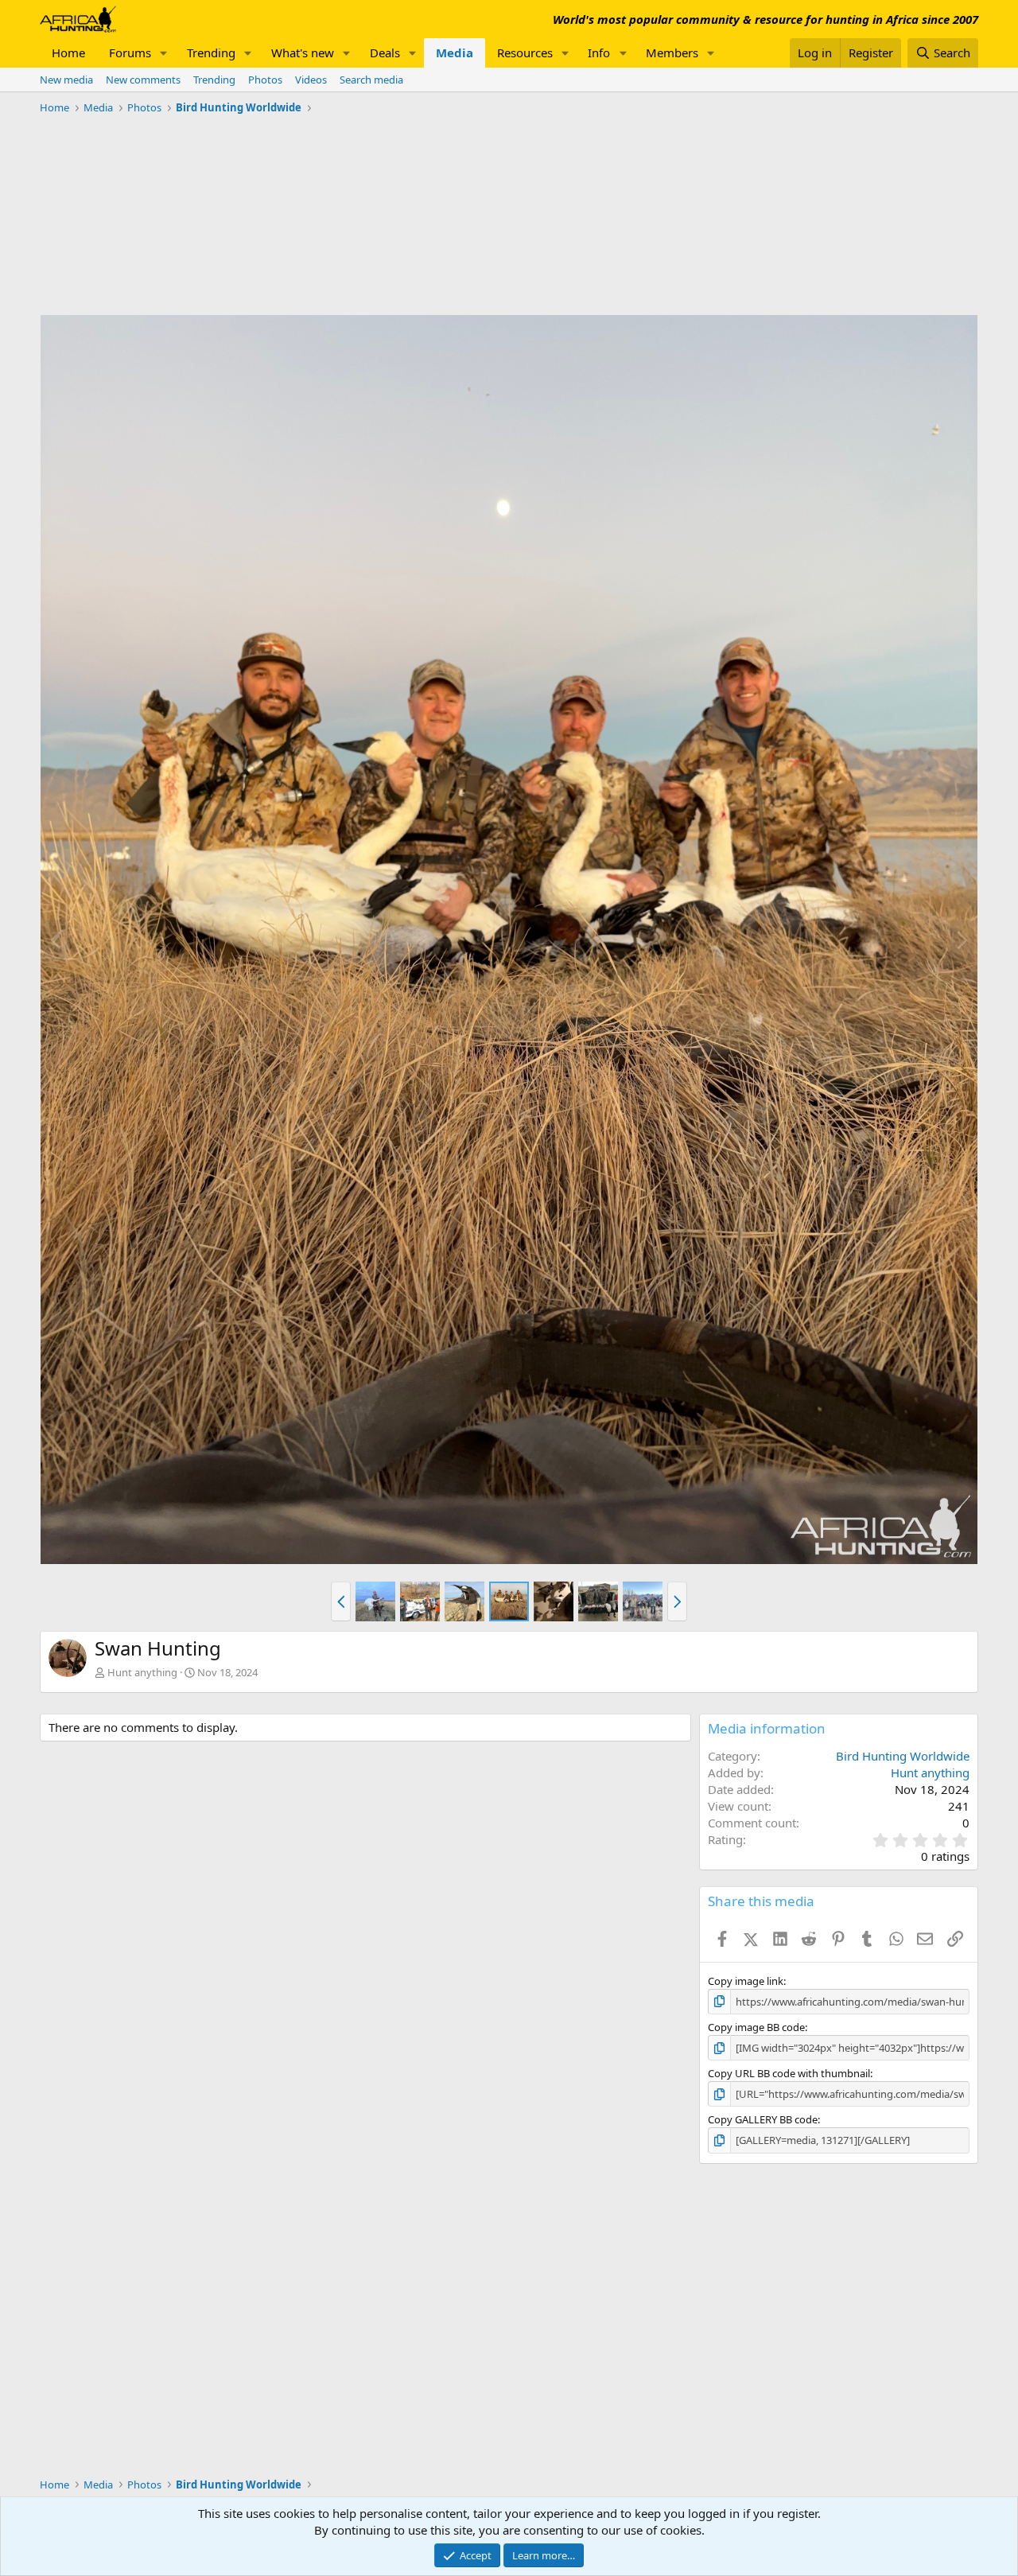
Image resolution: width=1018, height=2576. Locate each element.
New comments (143, 80)
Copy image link (746, 1981)
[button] (164, 53)
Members (672, 53)
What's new (303, 53)
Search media (371, 80)
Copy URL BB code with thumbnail (789, 2073)
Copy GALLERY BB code (763, 2119)
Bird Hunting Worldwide (903, 1756)
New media (66, 80)
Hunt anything (142, 1672)
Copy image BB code (756, 2027)
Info (599, 53)
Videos (311, 80)
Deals (385, 53)
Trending (211, 53)
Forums (130, 53)
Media (455, 53)
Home (68, 53)
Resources (525, 53)
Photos (265, 80)
